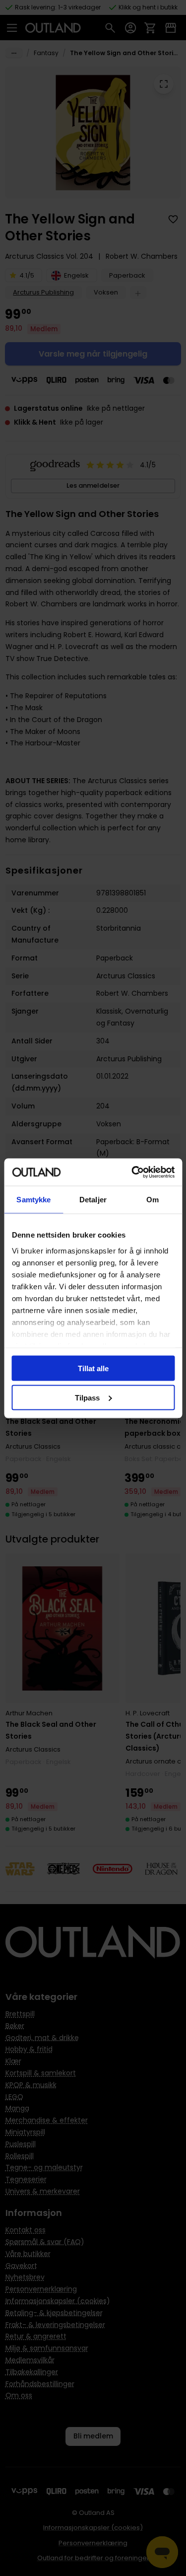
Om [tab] (153, 1200)
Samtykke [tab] (33, 1200)
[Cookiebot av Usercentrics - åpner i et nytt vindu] (132, 1172)
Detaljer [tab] (93, 1200)
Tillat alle (93, 1368)
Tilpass (87, 1397)
